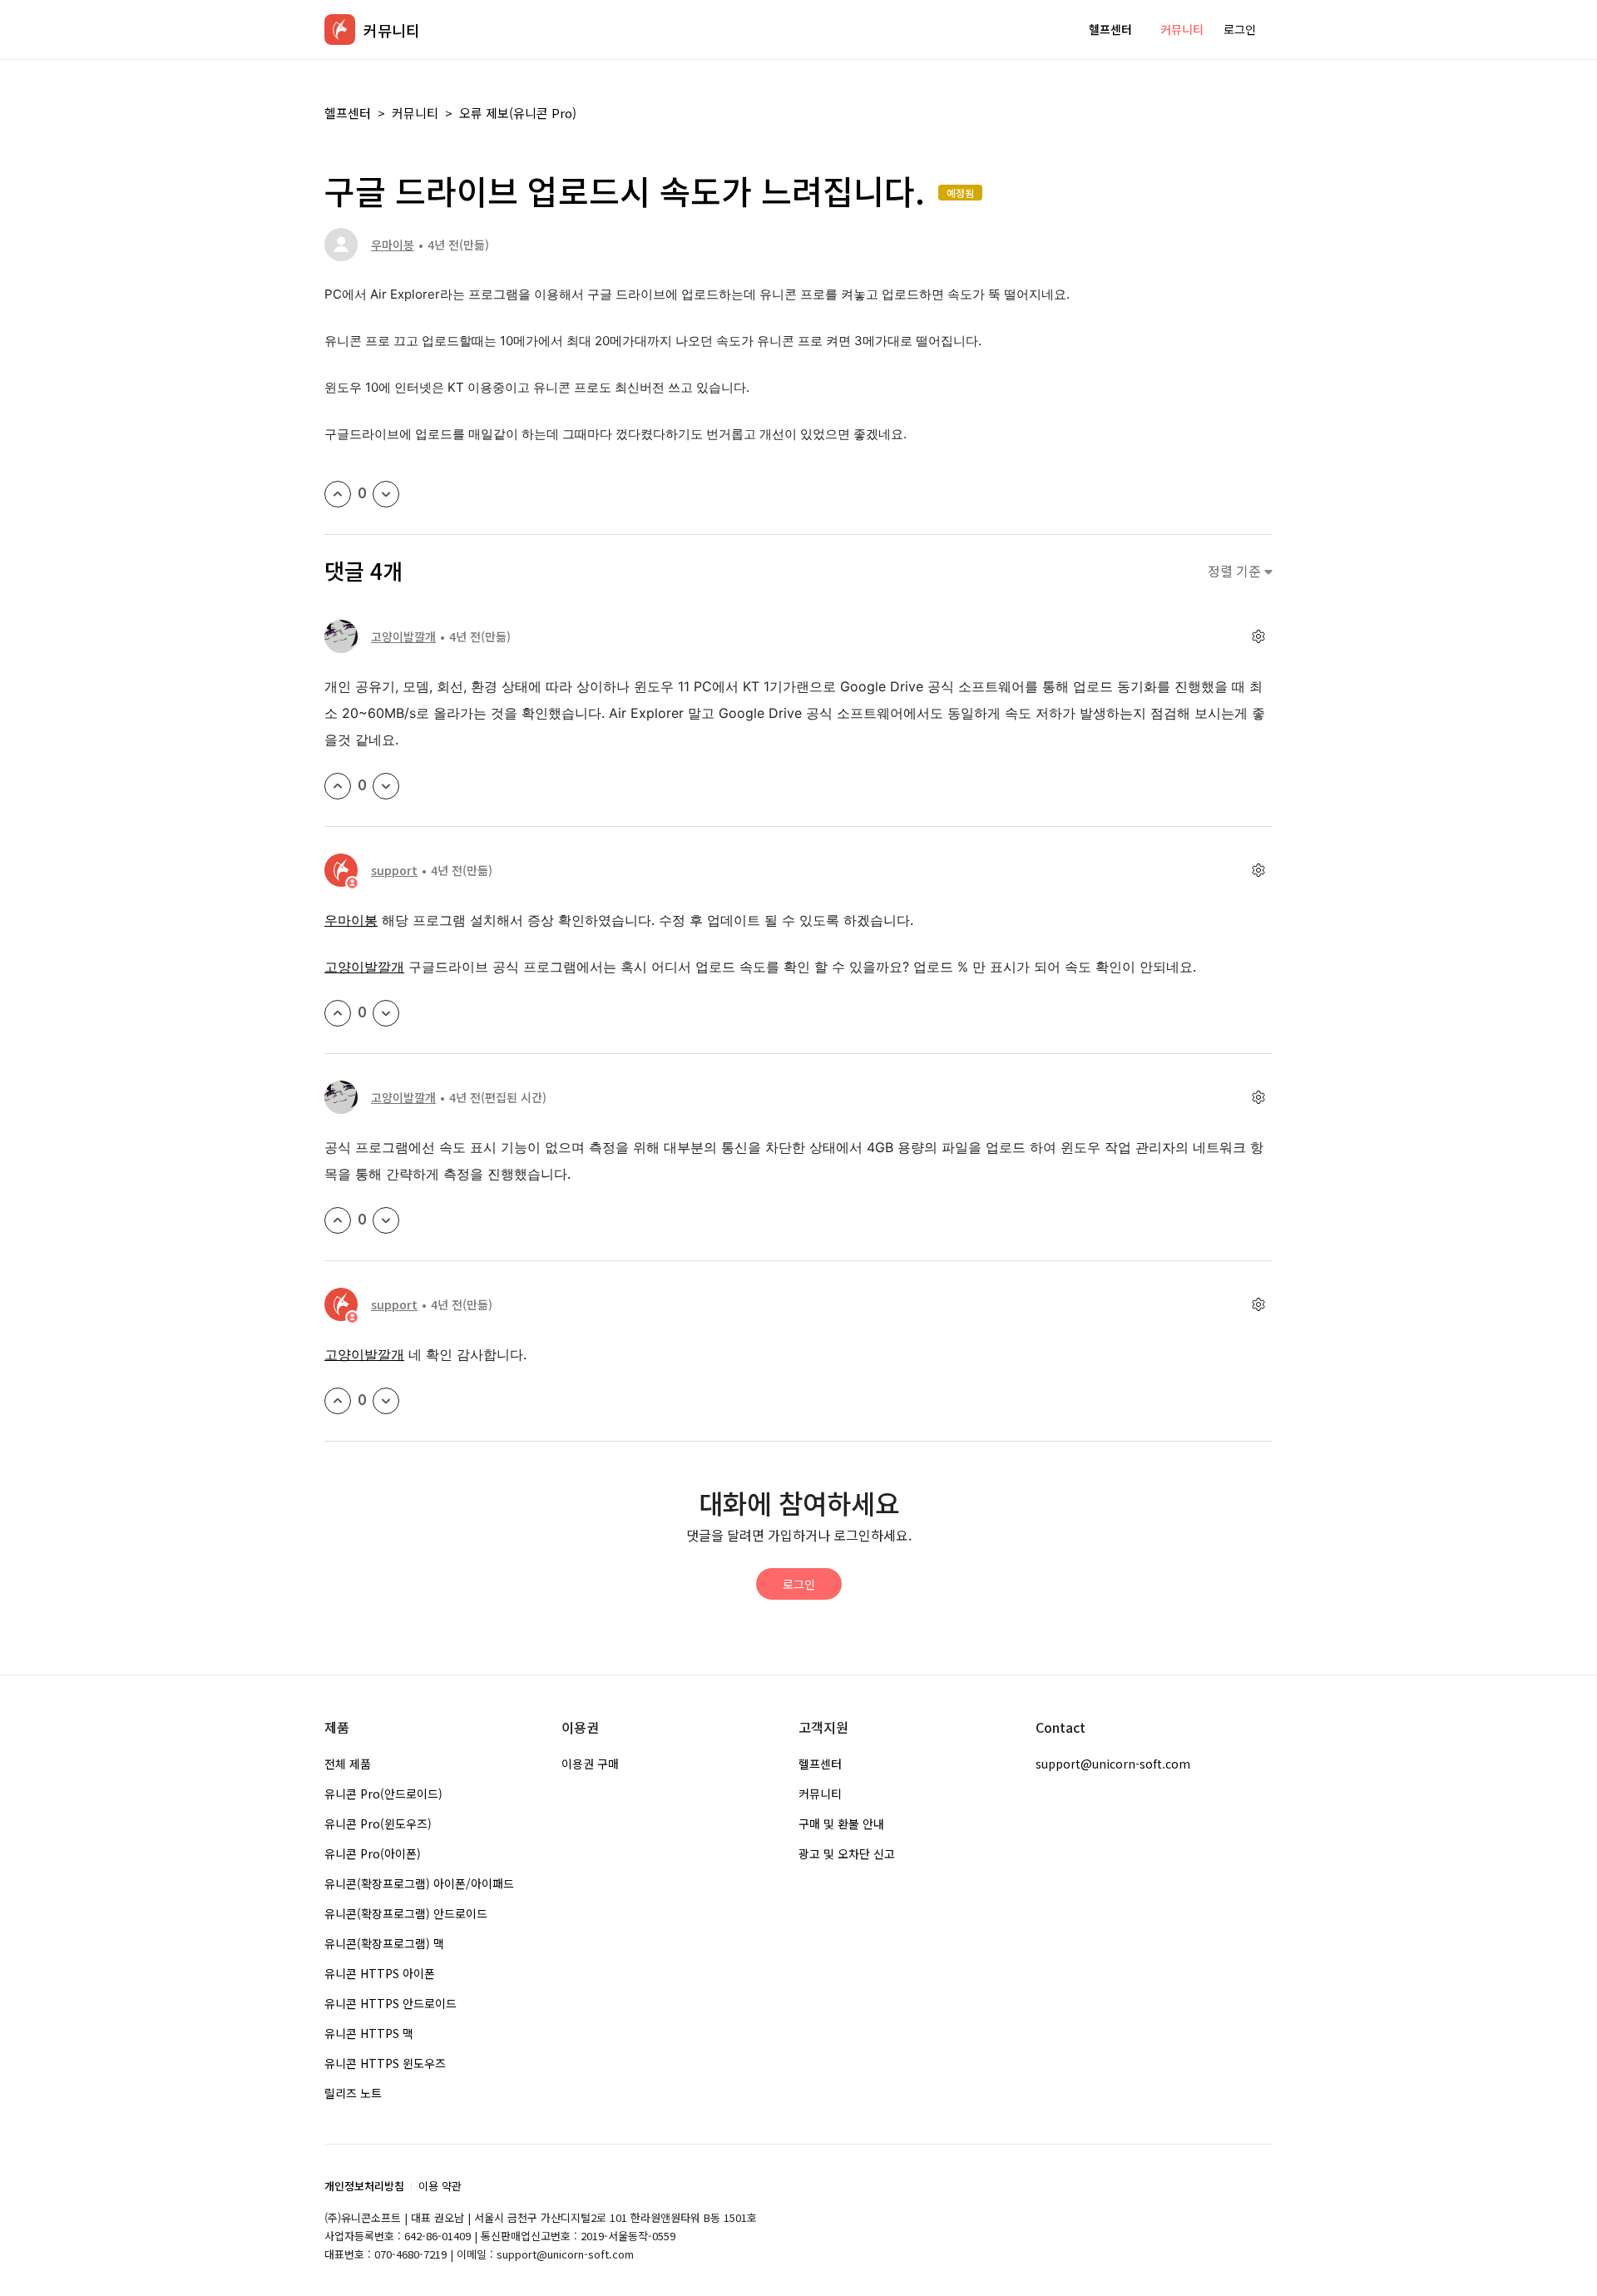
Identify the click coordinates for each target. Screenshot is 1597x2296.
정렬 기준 (1236, 571)
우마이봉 (393, 245)
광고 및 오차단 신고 (847, 1853)
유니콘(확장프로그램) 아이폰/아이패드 (419, 1883)
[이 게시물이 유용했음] (338, 494)
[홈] (340, 30)
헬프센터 (1110, 29)
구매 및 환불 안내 (841, 1823)
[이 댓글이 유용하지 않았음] (386, 786)
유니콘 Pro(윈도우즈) (378, 1823)
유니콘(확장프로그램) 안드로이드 (406, 1913)
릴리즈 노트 (353, 2093)
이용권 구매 (590, 1764)
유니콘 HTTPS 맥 (369, 2033)
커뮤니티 (1182, 29)
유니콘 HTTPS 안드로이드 (391, 2003)
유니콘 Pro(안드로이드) (383, 1794)
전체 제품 (348, 1764)
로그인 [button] (1240, 29)
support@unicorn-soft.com (1113, 1764)
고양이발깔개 (403, 636)
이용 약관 (440, 2186)
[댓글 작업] (1258, 637)
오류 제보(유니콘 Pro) (518, 113)
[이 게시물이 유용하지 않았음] (386, 494)
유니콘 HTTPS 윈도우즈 (385, 2063)
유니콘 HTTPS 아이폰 (380, 1973)
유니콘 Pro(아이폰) (373, 1853)
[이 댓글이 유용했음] (338, 786)
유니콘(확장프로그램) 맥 (384, 1943)
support (394, 870)
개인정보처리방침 (364, 2186)
